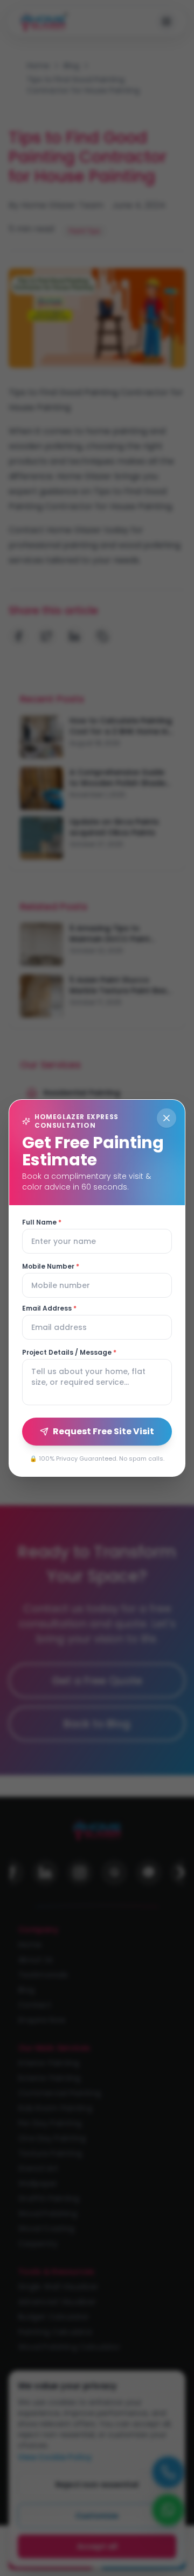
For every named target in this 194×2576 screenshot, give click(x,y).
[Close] (167, 1118)
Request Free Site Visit (103, 1431)
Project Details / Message (69, 1353)
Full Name (42, 1222)
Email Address (49, 1308)
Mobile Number (51, 1266)
